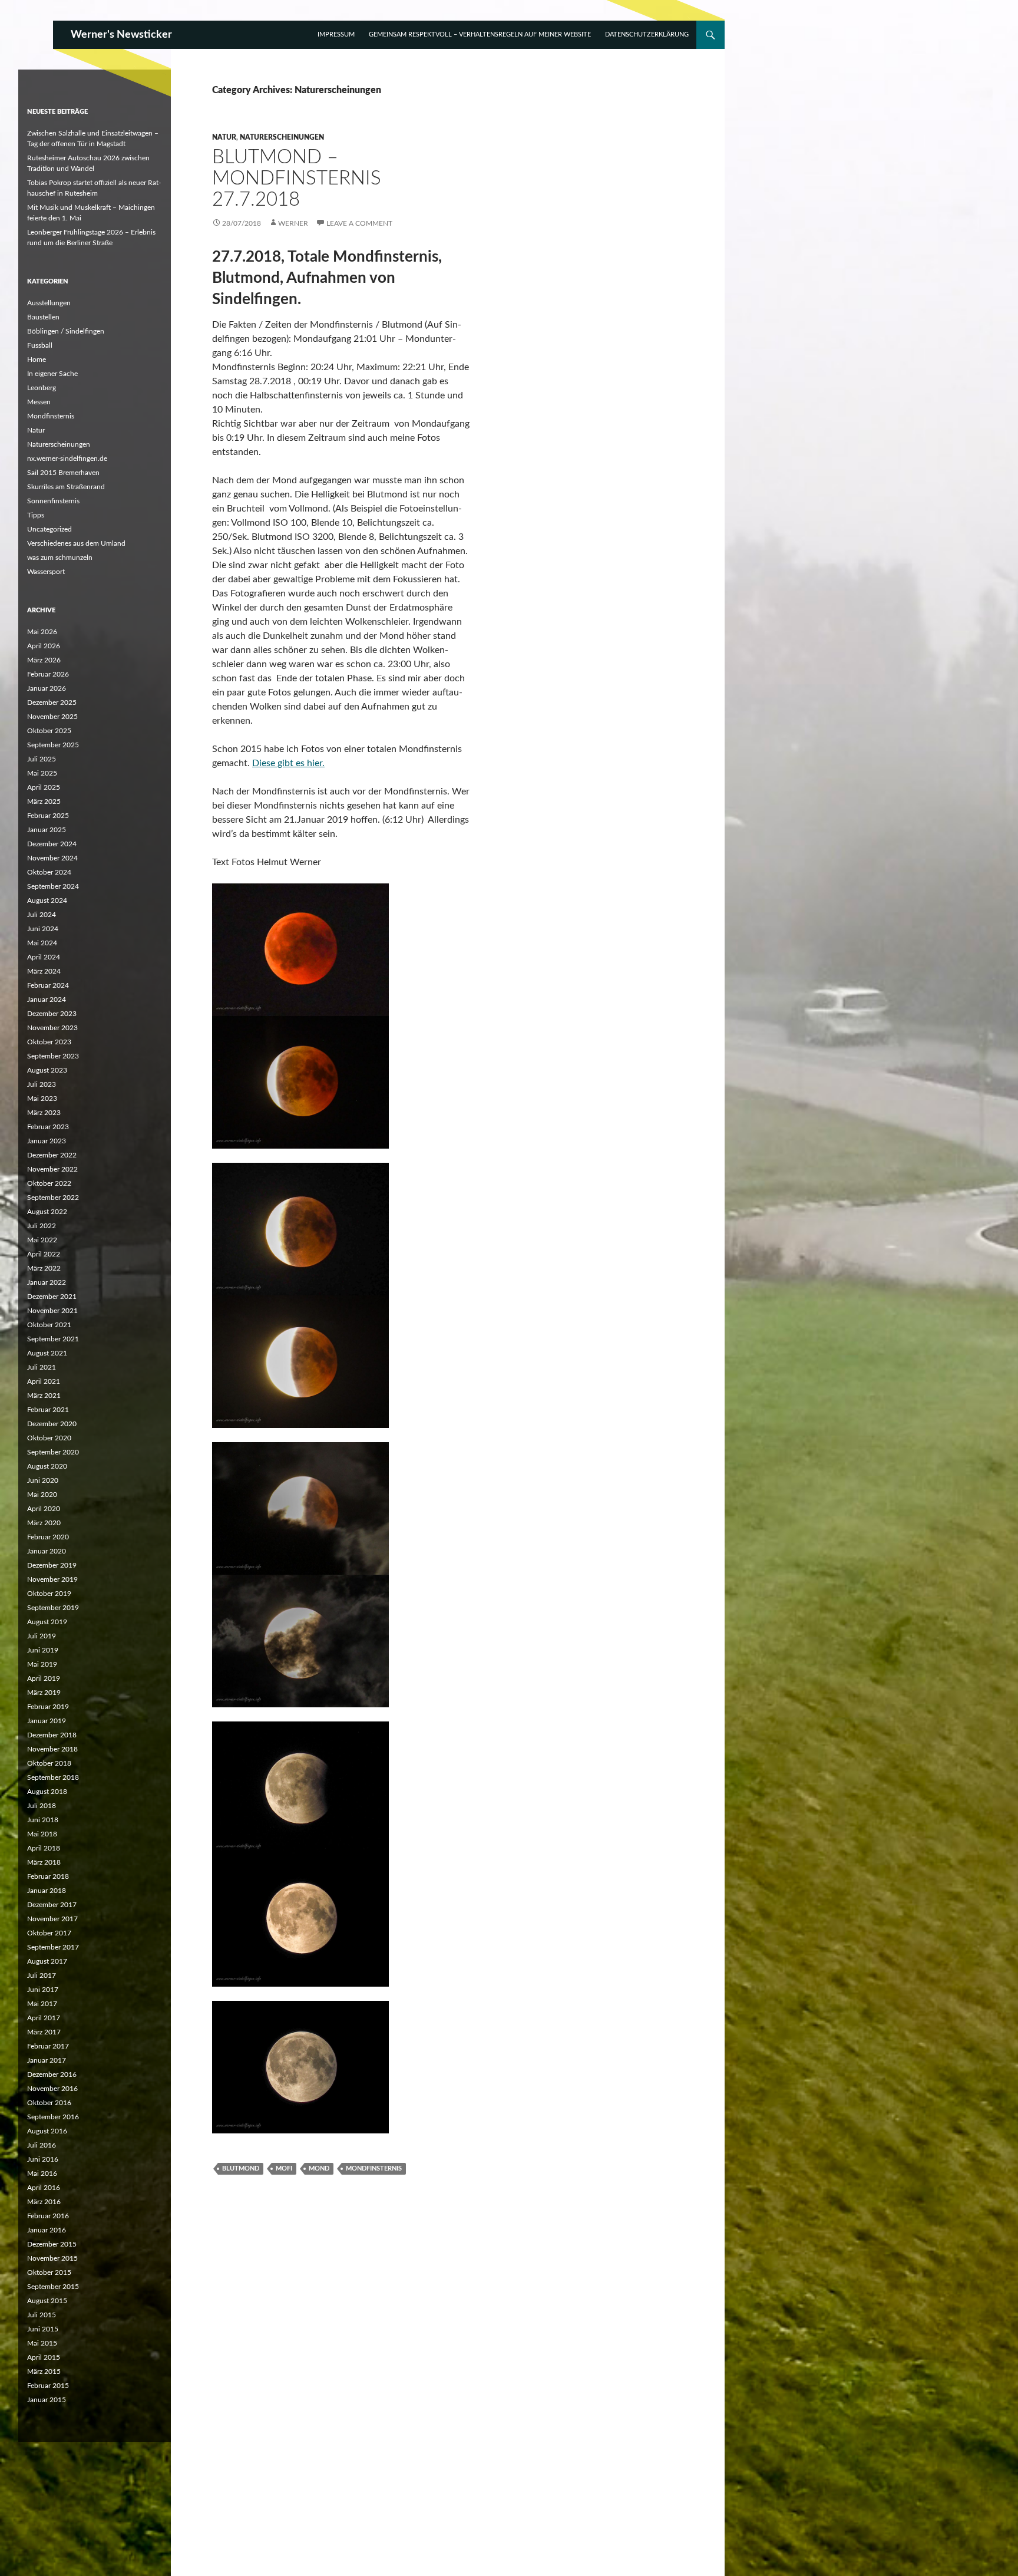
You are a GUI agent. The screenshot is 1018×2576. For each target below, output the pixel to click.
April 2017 (44, 2018)
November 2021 (52, 1311)
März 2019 (44, 1693)
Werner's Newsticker (121, 35)
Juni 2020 (43, 1480)
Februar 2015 (48, 2386)
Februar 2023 (48, 1127)
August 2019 (47, 1622)
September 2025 (53, 745)
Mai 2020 (42, 1495)
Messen (39, 402)
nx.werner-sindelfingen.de (67, 459)
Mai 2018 (42, 1834)
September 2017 (53, 1947)
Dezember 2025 (52, 702)
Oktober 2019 (49, 1594)
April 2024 (44, 957)
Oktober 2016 (49, 2103)
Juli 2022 (42, 1226)
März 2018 (44, 1862)
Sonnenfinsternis (53, 501)
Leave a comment (359, 223)
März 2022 (44, 1268)
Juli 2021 (42, 1367)
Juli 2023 (42, 1084)
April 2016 (44, 2188)
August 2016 (47, 2131)
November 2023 (52, 1028)
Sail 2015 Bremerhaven (63, 473)
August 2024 (47, 901)
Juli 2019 (42, 1636)
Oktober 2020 (49, 1438)
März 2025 (44, 802)
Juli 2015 (42, 2315)
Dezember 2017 (52, 1905)
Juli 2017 (42, 1975)
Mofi (284, 2168)
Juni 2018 (43, 1820)
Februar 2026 (48, 674)
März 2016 (44, 2202)
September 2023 (53, 1056)
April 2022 (44, 1254)
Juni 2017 (43, 1990)
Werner (293, 223)
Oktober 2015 (49, 2272)
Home (37, 359)
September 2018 (53, 1777)
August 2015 (47, 2301)
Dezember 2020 (52, 1424)
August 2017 (47, 1961)
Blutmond (241, 2168)
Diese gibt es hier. (288, 763)
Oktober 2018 (49, 1763)
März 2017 (44, 2032)
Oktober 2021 (49, 1325)
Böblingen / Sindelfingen (66, 331)
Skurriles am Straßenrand (66, 487)
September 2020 (53, 1452)
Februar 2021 (48, 1410)
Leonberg (42, 388)
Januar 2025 (47, 830)
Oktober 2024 (49, 872)
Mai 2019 (42, 1664)
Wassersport (46, 572)
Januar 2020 (47, 1551)
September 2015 (53, 2287)
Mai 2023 (42, 1099)
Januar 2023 (47, 1141)
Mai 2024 (42, 943)
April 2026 (44, 646)
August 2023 (47, 1070)
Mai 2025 (42, 773)
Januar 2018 (47, 1891)
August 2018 (47, 1792)
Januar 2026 (47, 688)
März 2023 (44, 1113)
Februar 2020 (48, 1537)
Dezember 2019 (52, 1565)
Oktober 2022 (49, 1183)
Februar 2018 (48, 1876)
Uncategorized (49, 529)
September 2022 (53, 1198)
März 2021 (44, 1396)
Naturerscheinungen (282, 137)
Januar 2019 (47, 1721)
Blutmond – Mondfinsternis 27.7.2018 (297, 178)
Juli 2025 (42, 759)
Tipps (36, 515)
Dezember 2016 (52, 2074)
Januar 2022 (47, 1282)
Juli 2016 (42, 2145)
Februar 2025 (48, 816)
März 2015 (44, 2371)
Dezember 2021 (52, 1297)
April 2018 (44, 1848)
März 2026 (44, 660)
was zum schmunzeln (60, 558)
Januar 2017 (47, 2060)
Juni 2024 (43, 929)
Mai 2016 (42, 2173)
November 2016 (52, 2089)
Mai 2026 (42, 632)
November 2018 (52, 1749)
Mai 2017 (42, 2004)
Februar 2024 (48, 985)
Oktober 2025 (49, 731)
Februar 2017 (48, 2046)
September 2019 (53, 1608)
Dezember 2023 (52, 1014)
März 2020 (44, 1523)
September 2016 (53, 2117)
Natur (224, 137)
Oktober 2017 (49, 1933)
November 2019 (52, 1579)
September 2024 (53, 886)
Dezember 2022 (52, 1155)
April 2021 (44, 1381)
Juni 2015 (43, 2329)
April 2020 (44, 1509)
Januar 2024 (47, 1000)
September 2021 (53, 1339)
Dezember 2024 (52, 844)
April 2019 (44, 1678)
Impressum (336, 34)
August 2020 (47, 1466)
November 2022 (52, 1169)
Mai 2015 (42, 2343)
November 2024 (52, 858)
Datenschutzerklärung (647, 34)
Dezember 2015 (52, 2244)
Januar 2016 (47, 2230)
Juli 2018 (42, 1806)
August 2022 (47, 1212)
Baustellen (43, 317)
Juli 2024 (42, 915)
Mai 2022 (42, 1240)
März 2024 (44, 971)
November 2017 (52, 1919)
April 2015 (44, 2357)
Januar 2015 (47, 2400)
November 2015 (52, 2258)
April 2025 (44, 787)
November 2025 (52, 717)
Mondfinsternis (374, 2168)
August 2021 (47, 1353)
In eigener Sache (52, 374)
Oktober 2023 (49, 1042)
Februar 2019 (48, 1707)
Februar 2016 (48, 2216)
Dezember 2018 (52, 1735)
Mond (319, 2168)
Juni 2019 (43, 1650)
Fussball (40, 345)
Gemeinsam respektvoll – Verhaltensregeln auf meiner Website (480, 34)
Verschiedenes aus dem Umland (76, 543)
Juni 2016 (43, 2159)
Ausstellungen (49, 303)
